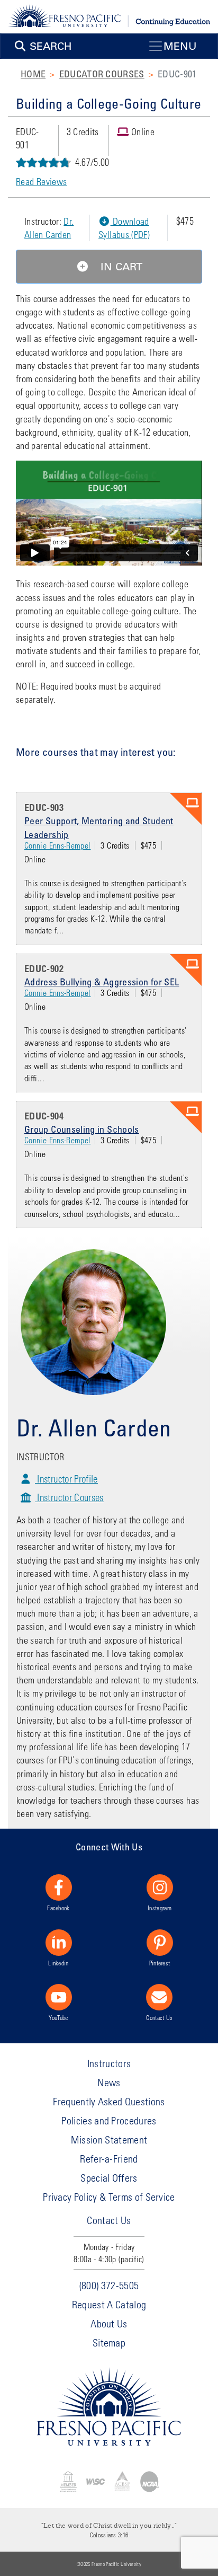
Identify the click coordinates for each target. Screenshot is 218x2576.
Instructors (109, 2063)
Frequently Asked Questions (109, 2101)
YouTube (58, 2017)
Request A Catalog (109, 2304)
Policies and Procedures (109, 2120)
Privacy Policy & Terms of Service (109, 2197)
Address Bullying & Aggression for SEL (102, 982)
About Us (109, 2323)
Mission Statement (109, 2140)
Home (33, 74)
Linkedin (58, 1963)
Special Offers (109, 2178)
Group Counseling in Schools (82, 1129)
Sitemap (109, 2343)
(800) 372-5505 (109, 2285)
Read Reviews (41, 182)
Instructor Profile (66, 1479)
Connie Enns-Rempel (57, 845)
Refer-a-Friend (109, 2159)
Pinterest (160, 1963)
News (109, 2082)
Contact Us (159, 2017)
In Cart (120, 267)
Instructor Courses (69, 1497)
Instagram (160, 1908)
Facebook (58, 1908)
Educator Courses (102, 74)
